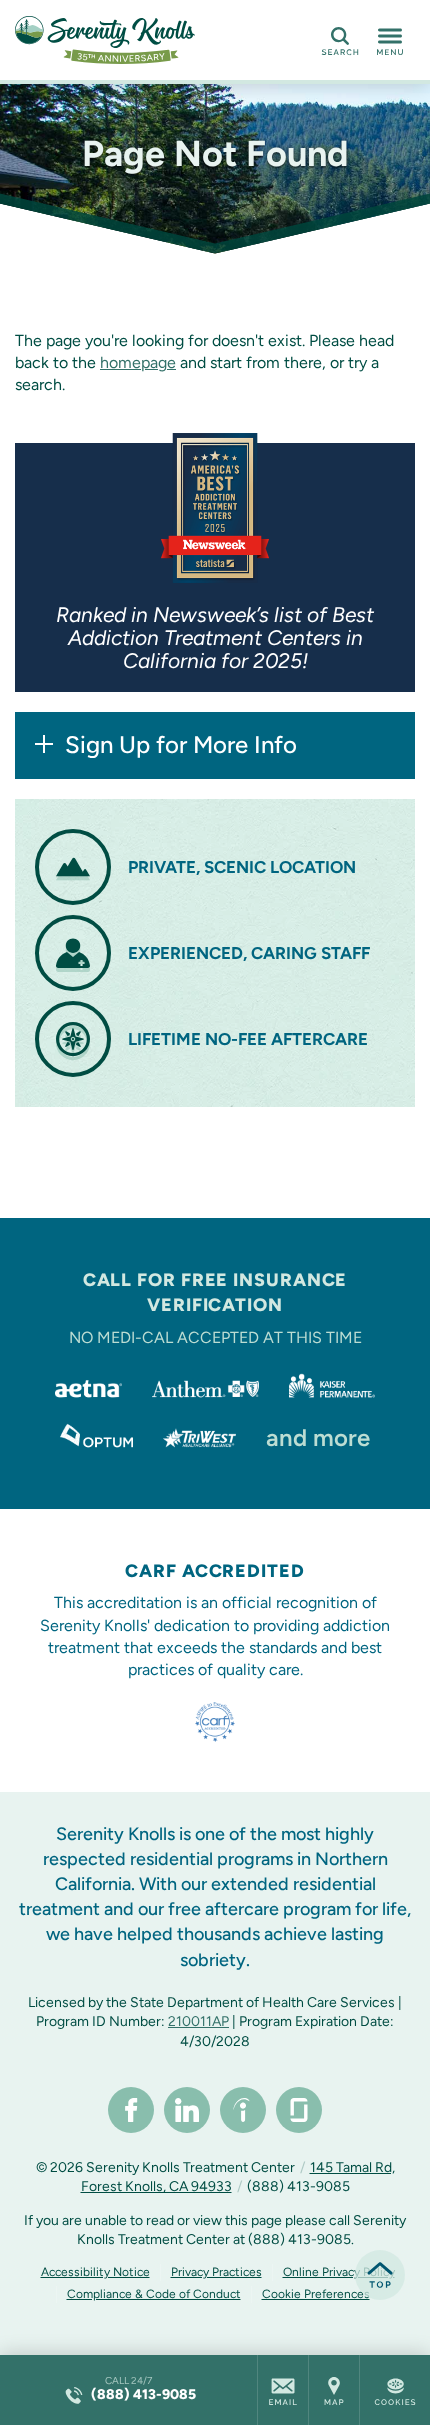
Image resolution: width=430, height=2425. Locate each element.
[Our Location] (334, 2390)
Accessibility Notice (95, 2272)
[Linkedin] (187, 2110)
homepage (138, 362)
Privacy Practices (216, 2272)
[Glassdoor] (299, 2110)
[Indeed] (243, 2110)
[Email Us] (283, 2390)
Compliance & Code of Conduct (154, 2294)
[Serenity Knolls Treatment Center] (105, 40)
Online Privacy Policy (339, 2272)
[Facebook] (131, 2110)
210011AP (198, 2021)
